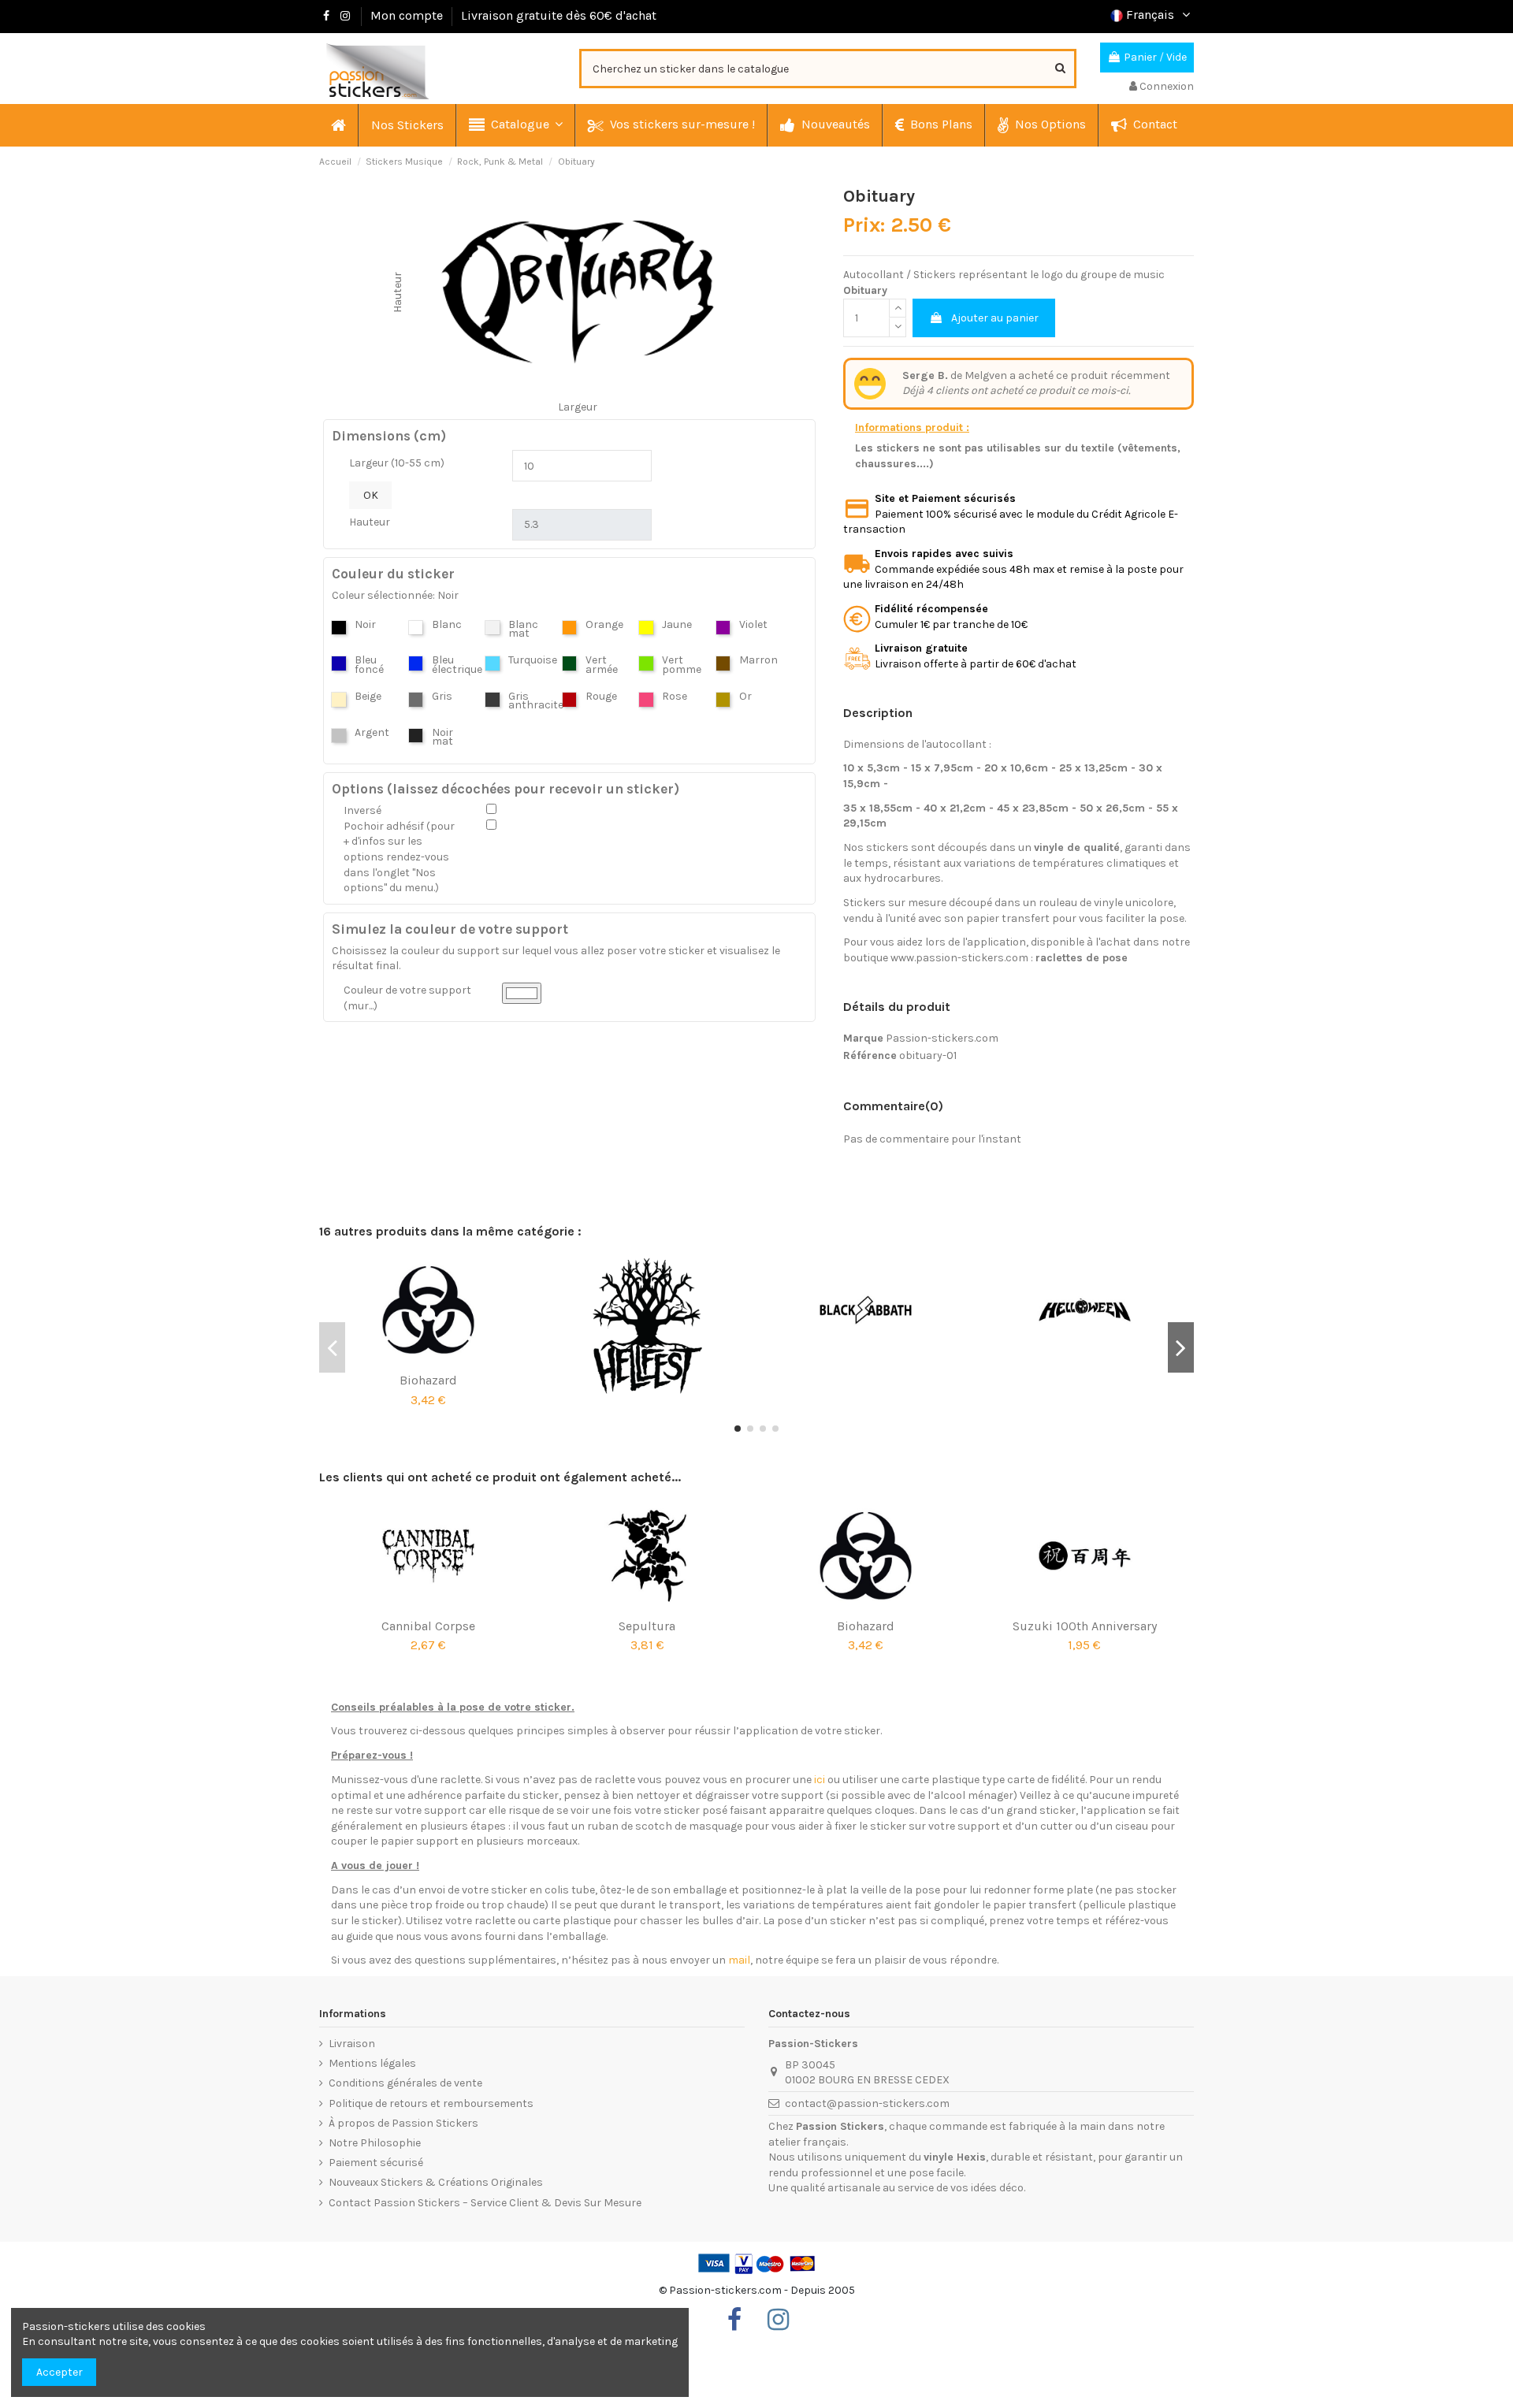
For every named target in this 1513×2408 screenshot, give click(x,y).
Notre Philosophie (375, 2143)
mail (739, 1960)
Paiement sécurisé (376, 2163)
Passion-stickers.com (942, 1038)
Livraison (352, 2044)
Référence (870, 1055)
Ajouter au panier (995, 318)
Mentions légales (372, 2063)
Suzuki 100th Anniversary (1085, 1626)
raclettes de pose (1082, 958)
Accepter (59, 2372)
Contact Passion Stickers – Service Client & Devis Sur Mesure (485, 2203)
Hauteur (370, 522)
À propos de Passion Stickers (403, 2123)
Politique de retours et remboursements (431, 2103)
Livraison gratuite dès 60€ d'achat (559, 15)
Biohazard (428, 1380)
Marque (863, 1038)
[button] (515, 125)
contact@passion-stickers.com (867, 2103)
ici (820, 1780)
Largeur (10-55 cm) (397, 463)
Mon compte (407, 15)
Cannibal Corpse (428, 1626)
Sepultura (647, 1626)
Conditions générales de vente (405, 2083)
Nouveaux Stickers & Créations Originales (436, 2182)
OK (371, 495)
